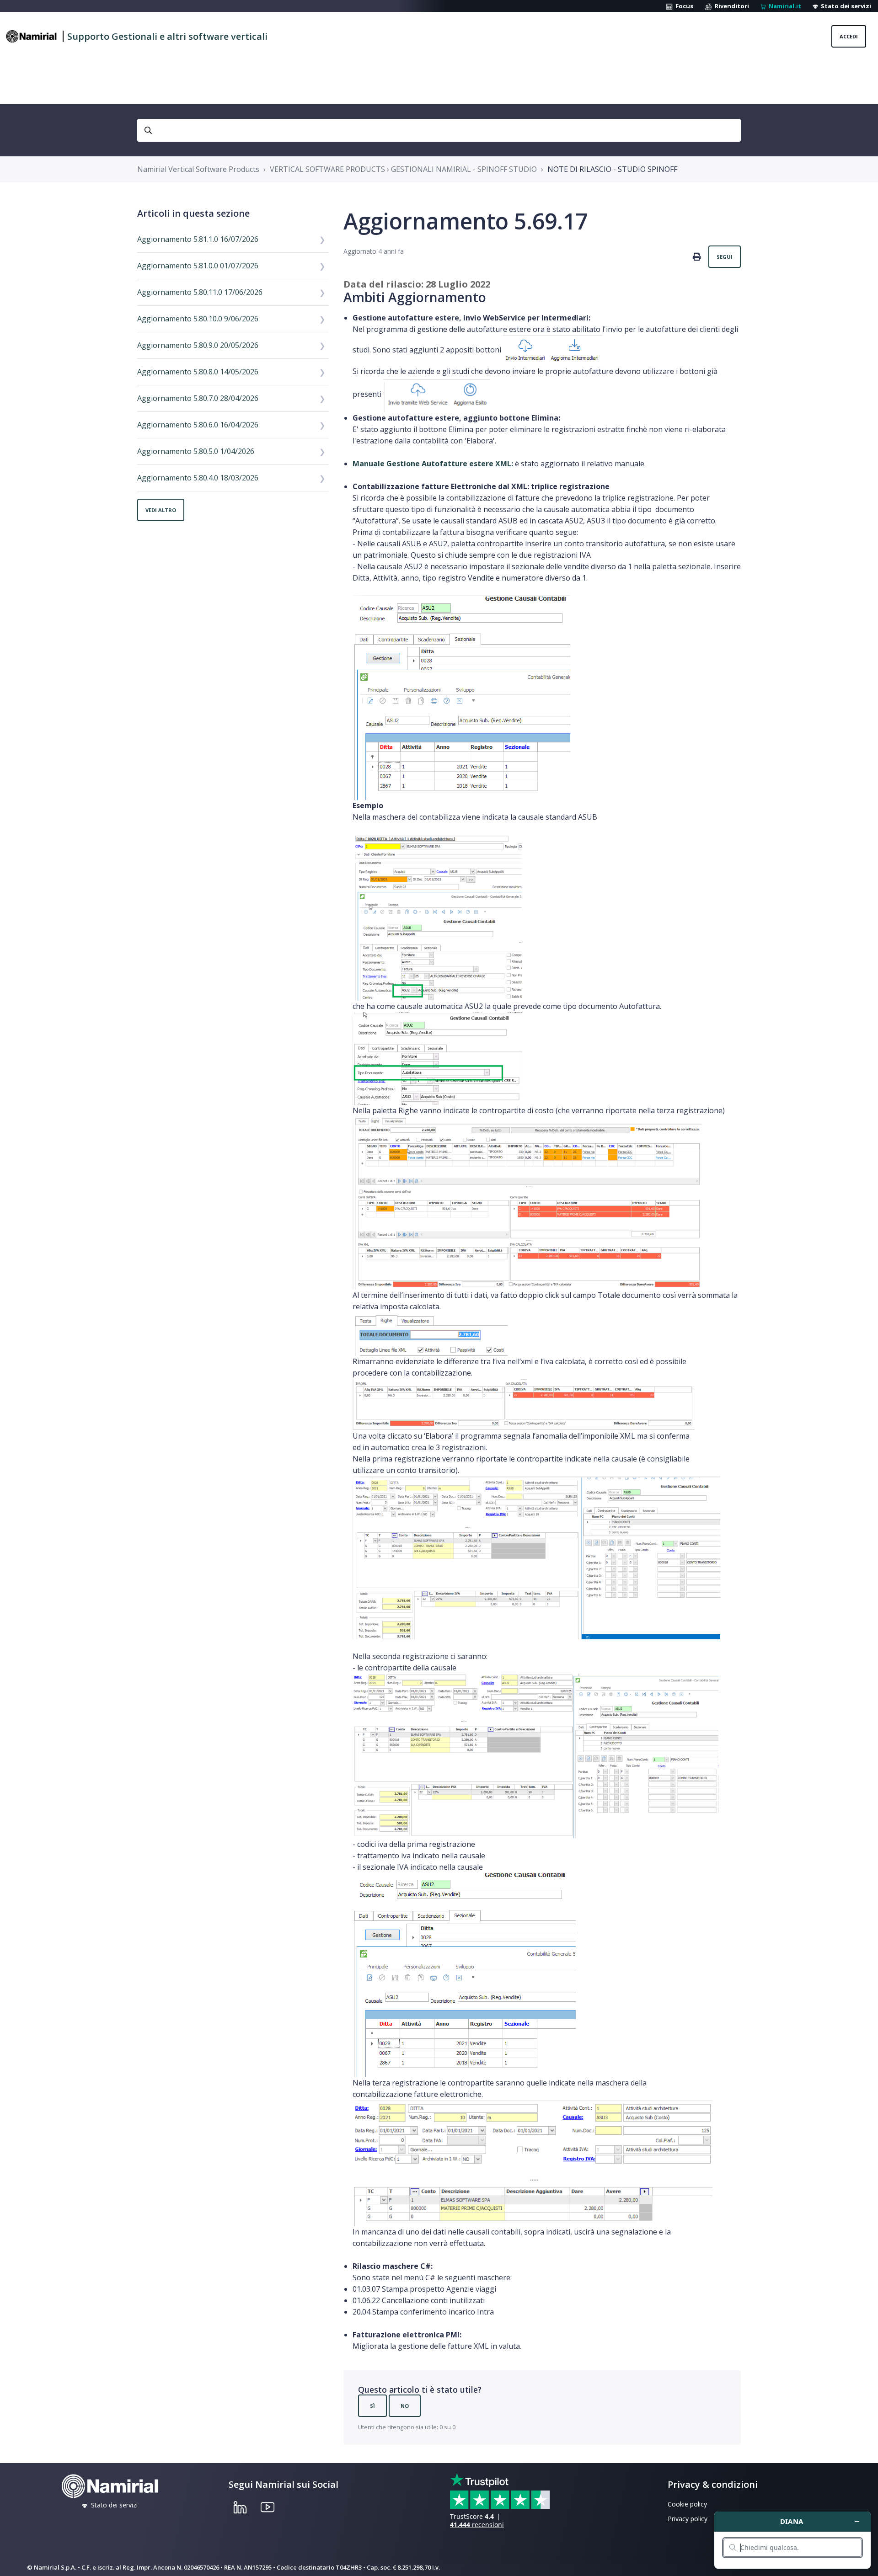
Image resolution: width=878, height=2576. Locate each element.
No (405, 2406)
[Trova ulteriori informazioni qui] (792, 2540)
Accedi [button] (849, 36)
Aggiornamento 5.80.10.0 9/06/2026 (198, 319)
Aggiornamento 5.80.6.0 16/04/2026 (198, 425)
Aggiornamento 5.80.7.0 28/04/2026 (198, 398)
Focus (683, 6)
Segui (725, 257)
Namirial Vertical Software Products (198, 169)
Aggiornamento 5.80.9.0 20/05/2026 (198, 345)
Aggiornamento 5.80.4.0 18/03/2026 (198, 478)
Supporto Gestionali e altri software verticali (167, 36)
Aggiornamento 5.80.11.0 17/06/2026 (200, 292)
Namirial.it (784, 6)
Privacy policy (688, 2519)
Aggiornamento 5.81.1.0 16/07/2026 (198, 239)
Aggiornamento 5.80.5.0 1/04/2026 (196, 451)
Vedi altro (161, 510)
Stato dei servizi (845, 6)
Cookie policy (687, 2504)
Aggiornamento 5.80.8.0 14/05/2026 (198, 372)
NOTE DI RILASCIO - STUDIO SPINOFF (612, 169)
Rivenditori (731, 6)
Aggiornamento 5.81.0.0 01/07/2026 (198, 266)
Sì (372, 2406)
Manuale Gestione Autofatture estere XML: (433, 464)
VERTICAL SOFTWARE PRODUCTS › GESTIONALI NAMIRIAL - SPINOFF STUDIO (403, 169)
